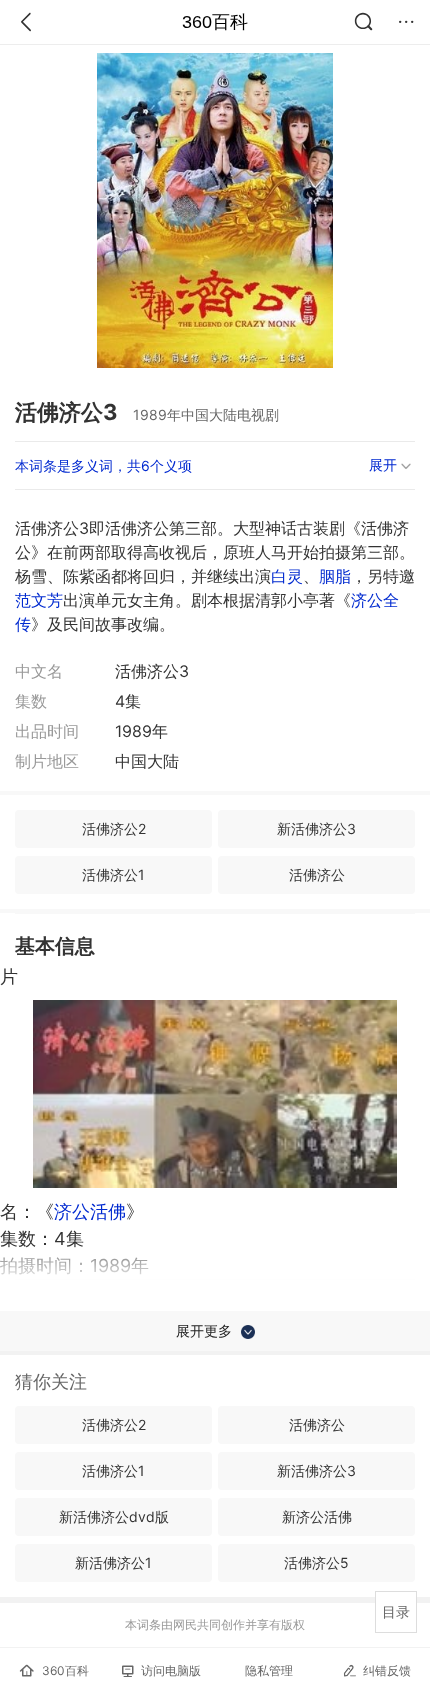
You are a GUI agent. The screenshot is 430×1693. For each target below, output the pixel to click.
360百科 (215, 22)
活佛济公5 (316, 1562)
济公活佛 (90, 1211)
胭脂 (335, 576)
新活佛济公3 (316, 828)
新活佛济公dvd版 (114, 1516)
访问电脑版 (171, 1670)
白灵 (287, 576)
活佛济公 (317, 874)
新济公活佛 (317, 1516)
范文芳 (39, 600)
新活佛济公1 (113, 1562)
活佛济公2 (114, 828)
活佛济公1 (113, 874)
